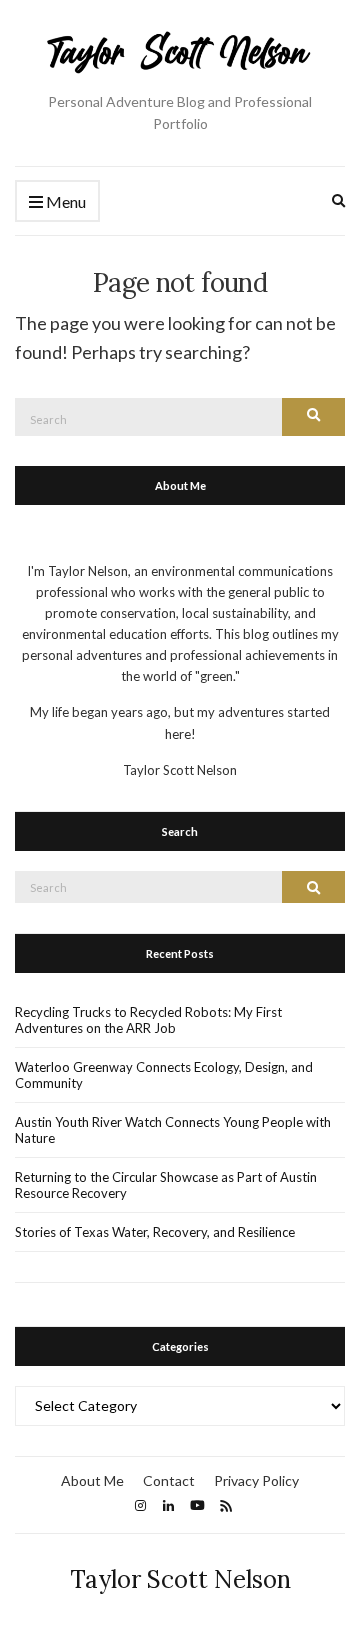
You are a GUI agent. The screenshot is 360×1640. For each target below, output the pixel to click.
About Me (92, 1480)
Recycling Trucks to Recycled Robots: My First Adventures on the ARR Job (148, 1020)
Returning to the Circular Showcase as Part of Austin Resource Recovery (166, 1185)
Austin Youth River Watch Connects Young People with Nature (173, 1130)
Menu (64, 201)
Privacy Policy (256, 1480)
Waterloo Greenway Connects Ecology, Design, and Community (164, 1075)
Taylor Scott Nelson (180, 1579)
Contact (169, 1480)
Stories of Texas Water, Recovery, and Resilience (155, 1232)
